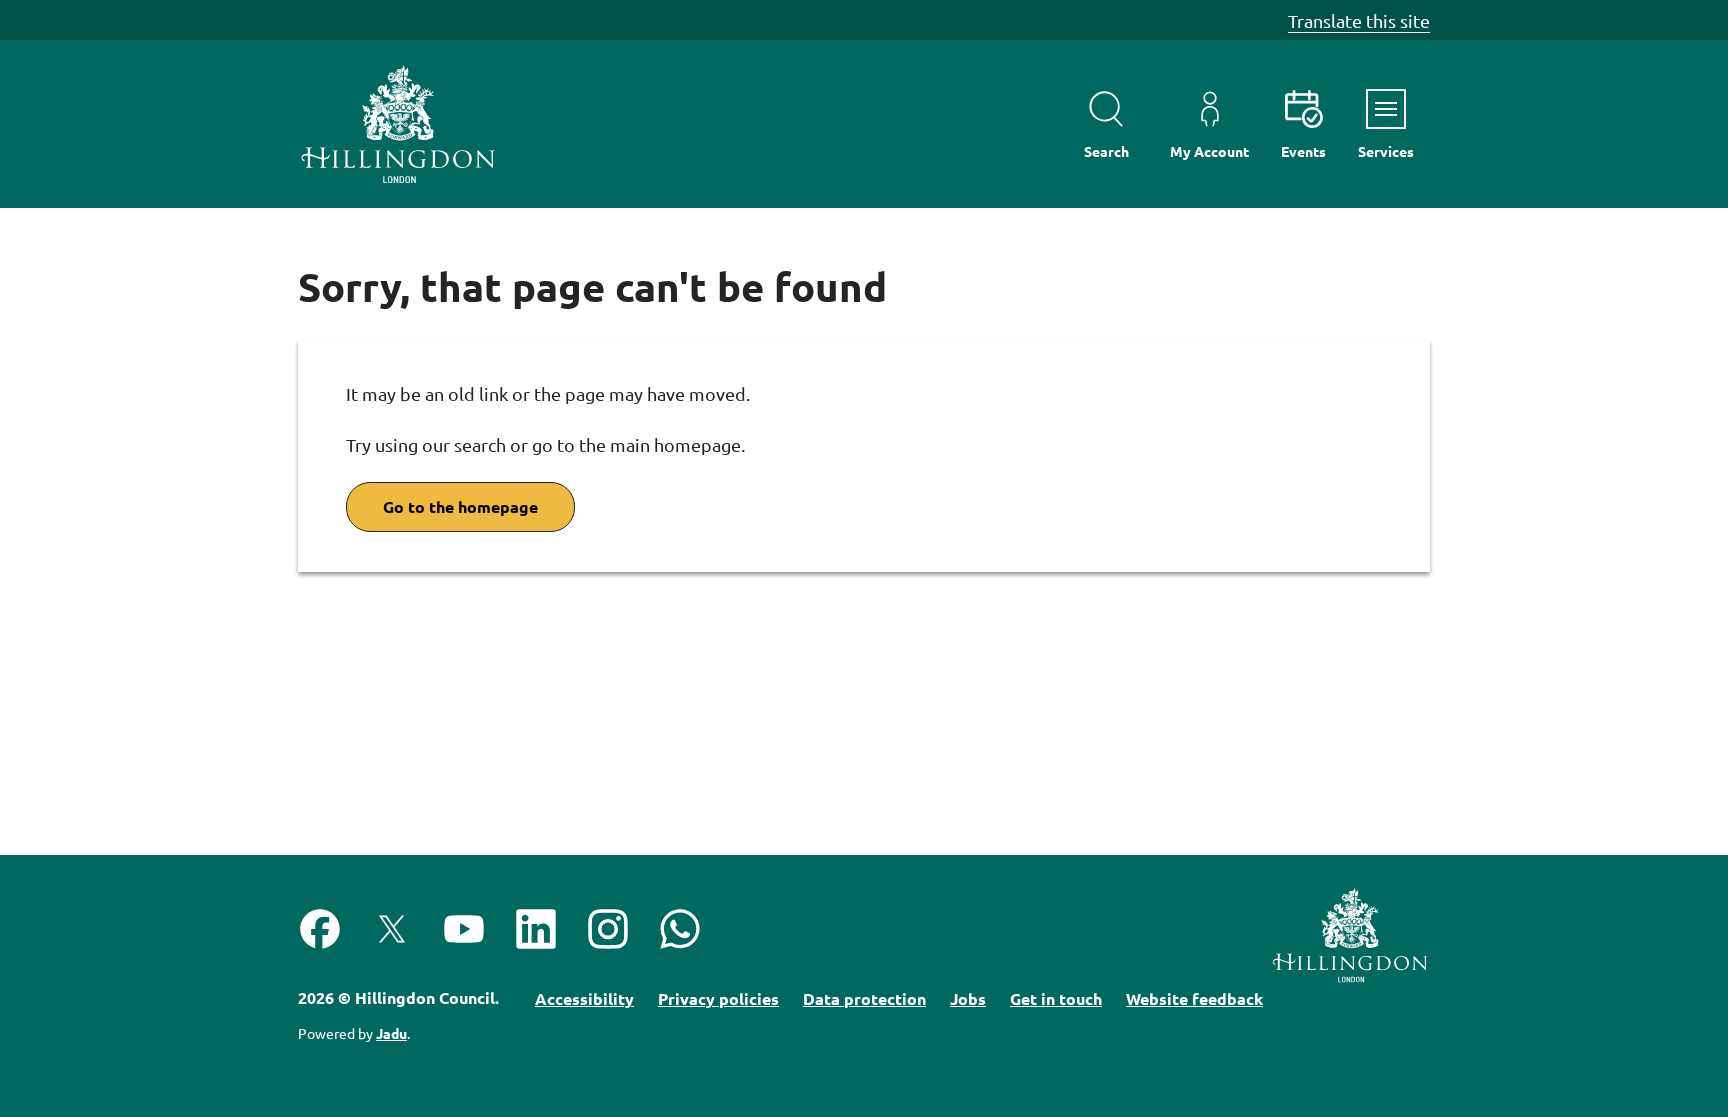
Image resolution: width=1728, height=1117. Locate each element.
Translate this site (1359, 20)
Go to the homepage (460, 506)
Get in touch (1056, 998)
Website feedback (1194, 998)
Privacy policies (718, 998)
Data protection (864, 998)
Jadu (391, 1033)
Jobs (968, 998)
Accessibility (584, 998)
